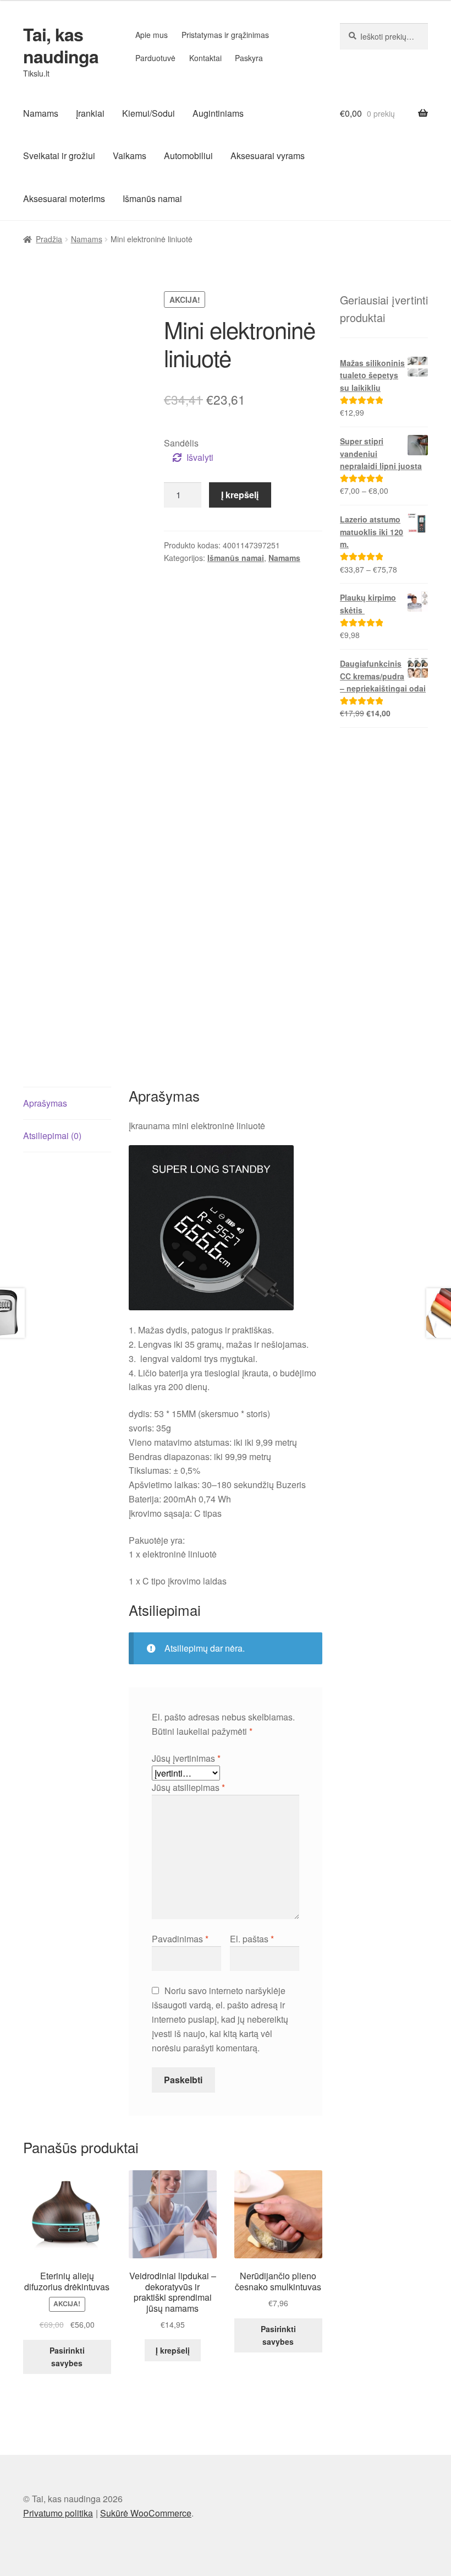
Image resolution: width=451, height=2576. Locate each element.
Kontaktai (205, 58)
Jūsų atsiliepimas (188, 1787)
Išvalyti (200, 457)
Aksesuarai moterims (64, 198)
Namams (41, 113)
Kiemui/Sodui (148, 113)
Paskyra (249, 58)
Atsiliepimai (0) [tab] (52, 1135)
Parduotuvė (155, 58)
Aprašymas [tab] (45, 1103)
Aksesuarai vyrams (268, 156)
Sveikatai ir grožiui (59, 156)
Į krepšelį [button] (173, 2350)
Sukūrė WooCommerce (146, 2513)
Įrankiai (90, 113)
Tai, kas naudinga (61, 45)
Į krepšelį (240, 495)
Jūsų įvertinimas (186, 1758)
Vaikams (130, 156)
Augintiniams (218, 113)
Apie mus (152, 35)
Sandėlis (181, 443)
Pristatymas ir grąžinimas (225, 35)
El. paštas (252, 1939)
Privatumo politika (58, 2513)
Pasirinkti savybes (67, 2357)
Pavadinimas (180, 1939)
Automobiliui (188, 156)
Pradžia (49, 239)
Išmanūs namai (152, 198)
